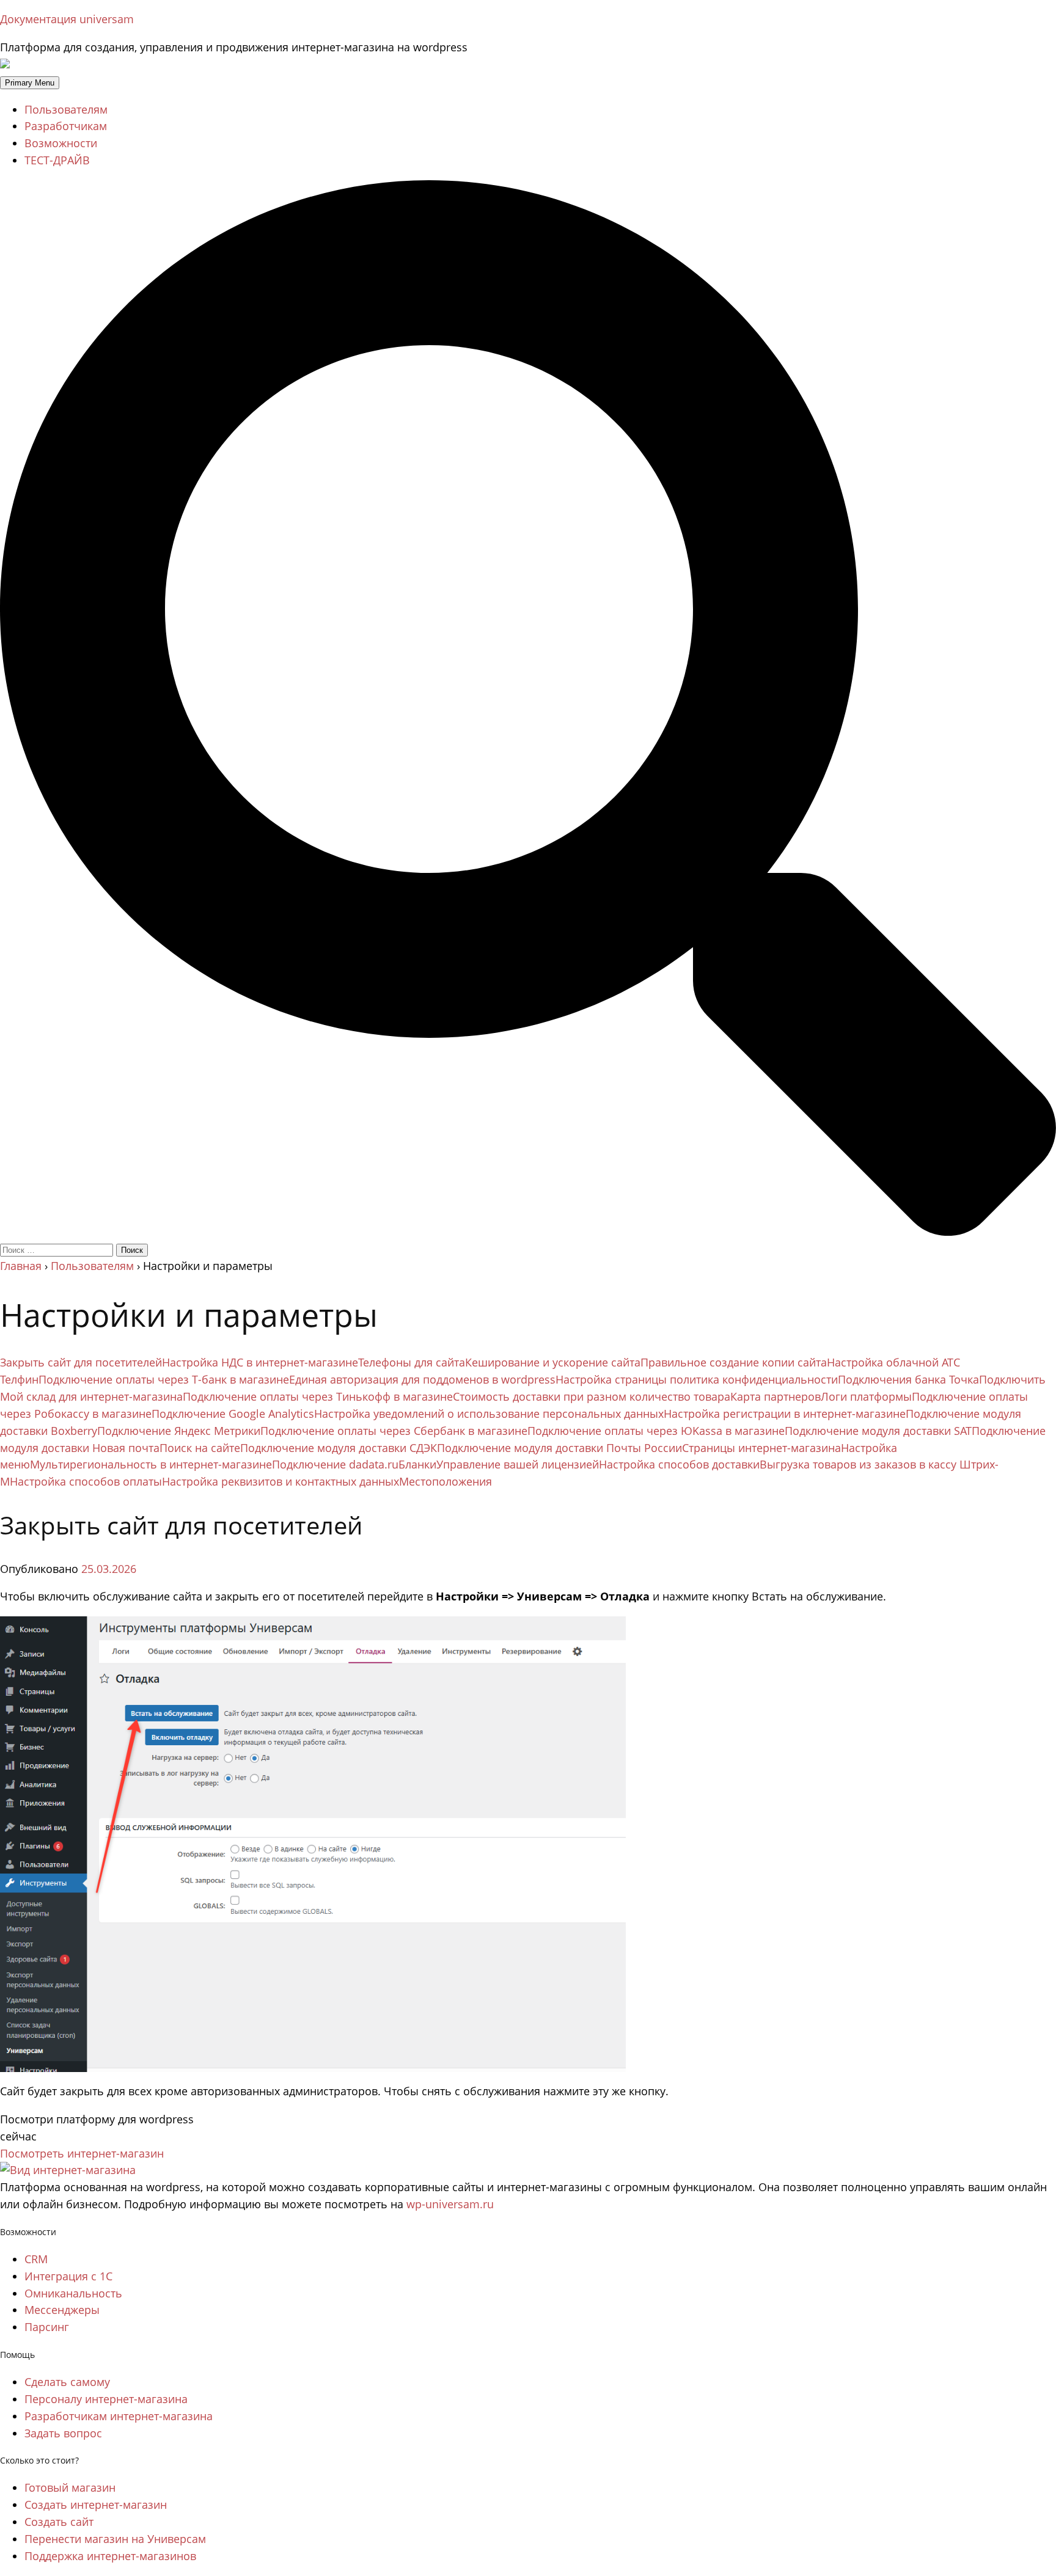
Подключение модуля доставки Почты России (559, 1448)
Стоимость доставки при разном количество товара (592, 1396)
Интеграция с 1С (68, 2276)
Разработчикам (66, 126)
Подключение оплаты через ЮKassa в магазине (656, 1431)
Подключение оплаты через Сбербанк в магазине (394, 1431)
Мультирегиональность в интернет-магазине (151, 1464)
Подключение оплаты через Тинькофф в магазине (318, 1396)
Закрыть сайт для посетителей (81, 1362)
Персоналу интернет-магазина (106, 2399)
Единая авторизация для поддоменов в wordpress (422, 1379)
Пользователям (66, 109)
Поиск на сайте (200, 1448)
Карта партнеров (776, 1396)
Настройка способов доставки (679, 1464)
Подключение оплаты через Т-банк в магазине (164, 1379)
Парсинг (47, 2327)
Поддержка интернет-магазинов (110, 2556)
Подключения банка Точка (908, 1379)
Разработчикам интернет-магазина (119, 2416)
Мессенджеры (62, 2310)
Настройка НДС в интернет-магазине (260, 1362)
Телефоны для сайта (412, 1362)
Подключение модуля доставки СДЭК (339, 1448)
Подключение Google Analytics (233, 1414)
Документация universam (67, 19)
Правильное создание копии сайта (734, 1362)
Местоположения (446, 1481)
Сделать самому (67, 2382)
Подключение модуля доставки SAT (878, 1431)
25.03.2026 (109, 1569)
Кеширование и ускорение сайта (553, 1362)
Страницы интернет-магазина (761, 1448)
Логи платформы (866, 1396)
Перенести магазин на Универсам (115, 2539)
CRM (36, 2259)
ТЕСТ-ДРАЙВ (57, 160)
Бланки (417, 1464)
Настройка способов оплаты (86, 1481)
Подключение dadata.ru (335, 1464)
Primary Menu (30, 83)
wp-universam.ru (450, 2204)
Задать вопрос (63, 2433)
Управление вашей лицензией (518, 1464)
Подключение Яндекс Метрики (179, 1431)
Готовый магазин (70, 2487)
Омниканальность (73, 2293)
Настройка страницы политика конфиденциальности (697, 1379)
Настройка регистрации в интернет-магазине (785, 1414)
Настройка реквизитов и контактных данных (280, 1481)
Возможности (61, 143)
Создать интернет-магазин (96, 2505)
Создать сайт (59, 2522)
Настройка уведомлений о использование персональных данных (489, 1414)
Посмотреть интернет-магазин (82, 2153)
